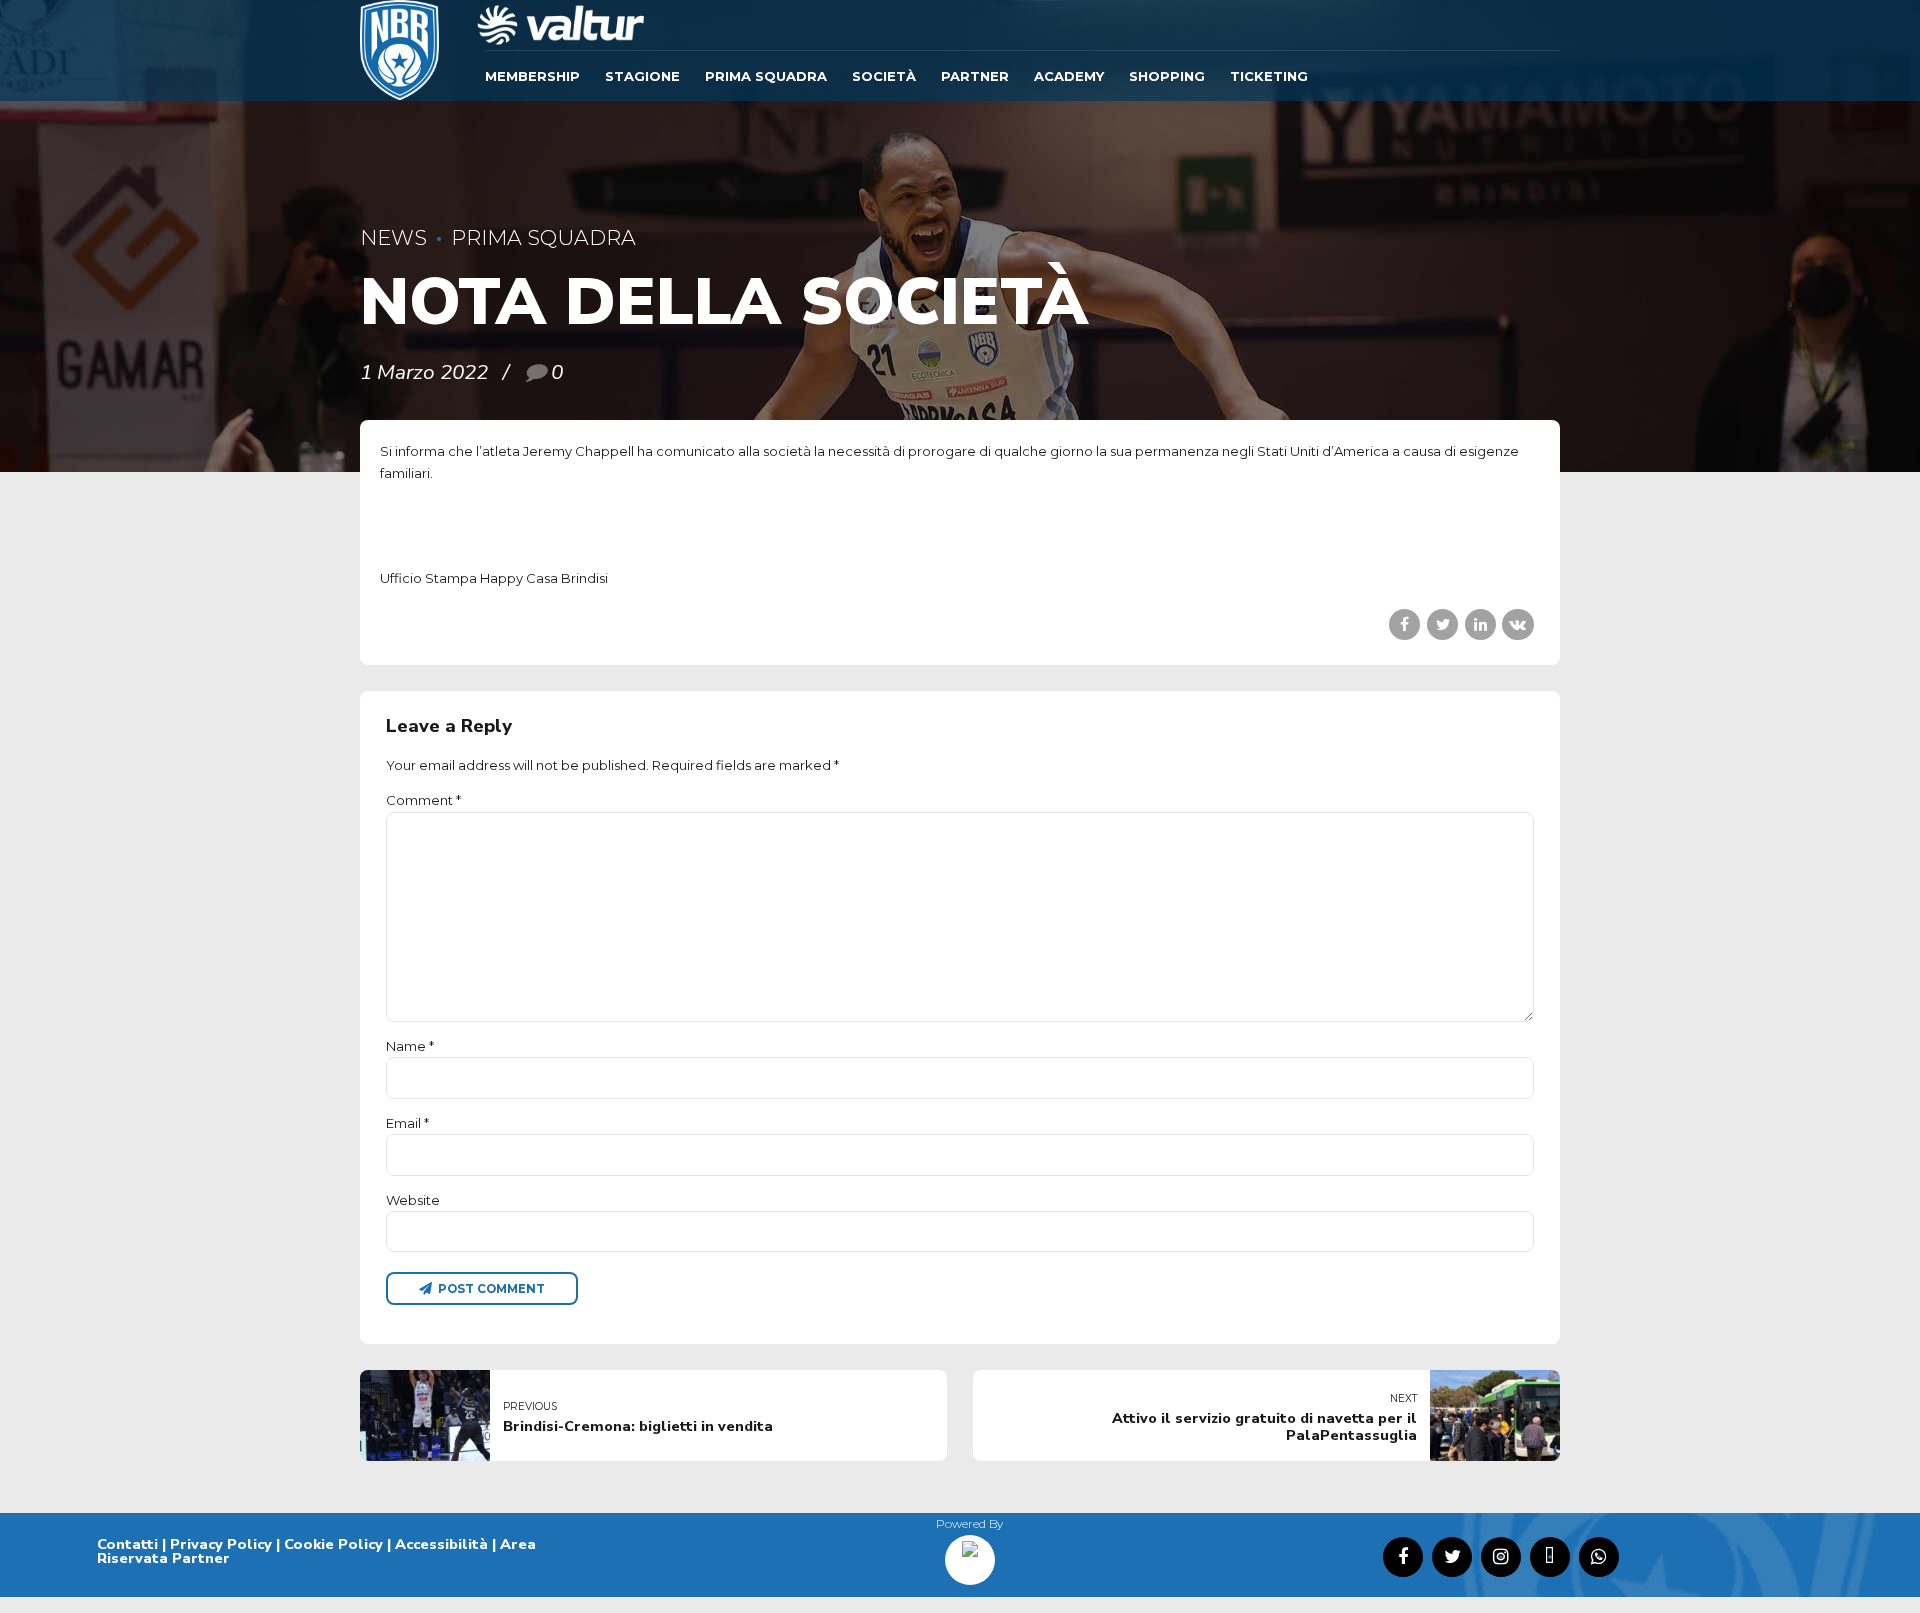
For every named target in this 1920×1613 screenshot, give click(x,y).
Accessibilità (441, 1544)
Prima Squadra (766, 76)
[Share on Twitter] (1442, 624)
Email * (407, 1123)
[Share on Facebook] (1404, 624)
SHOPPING (1167, 76)
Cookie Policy (333, 1544)
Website (413, 1200)
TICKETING (1269, 76)
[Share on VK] (1517, 624)
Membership (532, 76)
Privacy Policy (221, 1544)
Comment (423, 800)
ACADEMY (1069, 76)
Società (884, 76)
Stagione (642, 76)
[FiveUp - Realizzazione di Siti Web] (970, 1553)
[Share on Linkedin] (1480, 624)
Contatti (127, 1544)
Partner (975, 76)
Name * (410, 1046)
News (393, 237)
